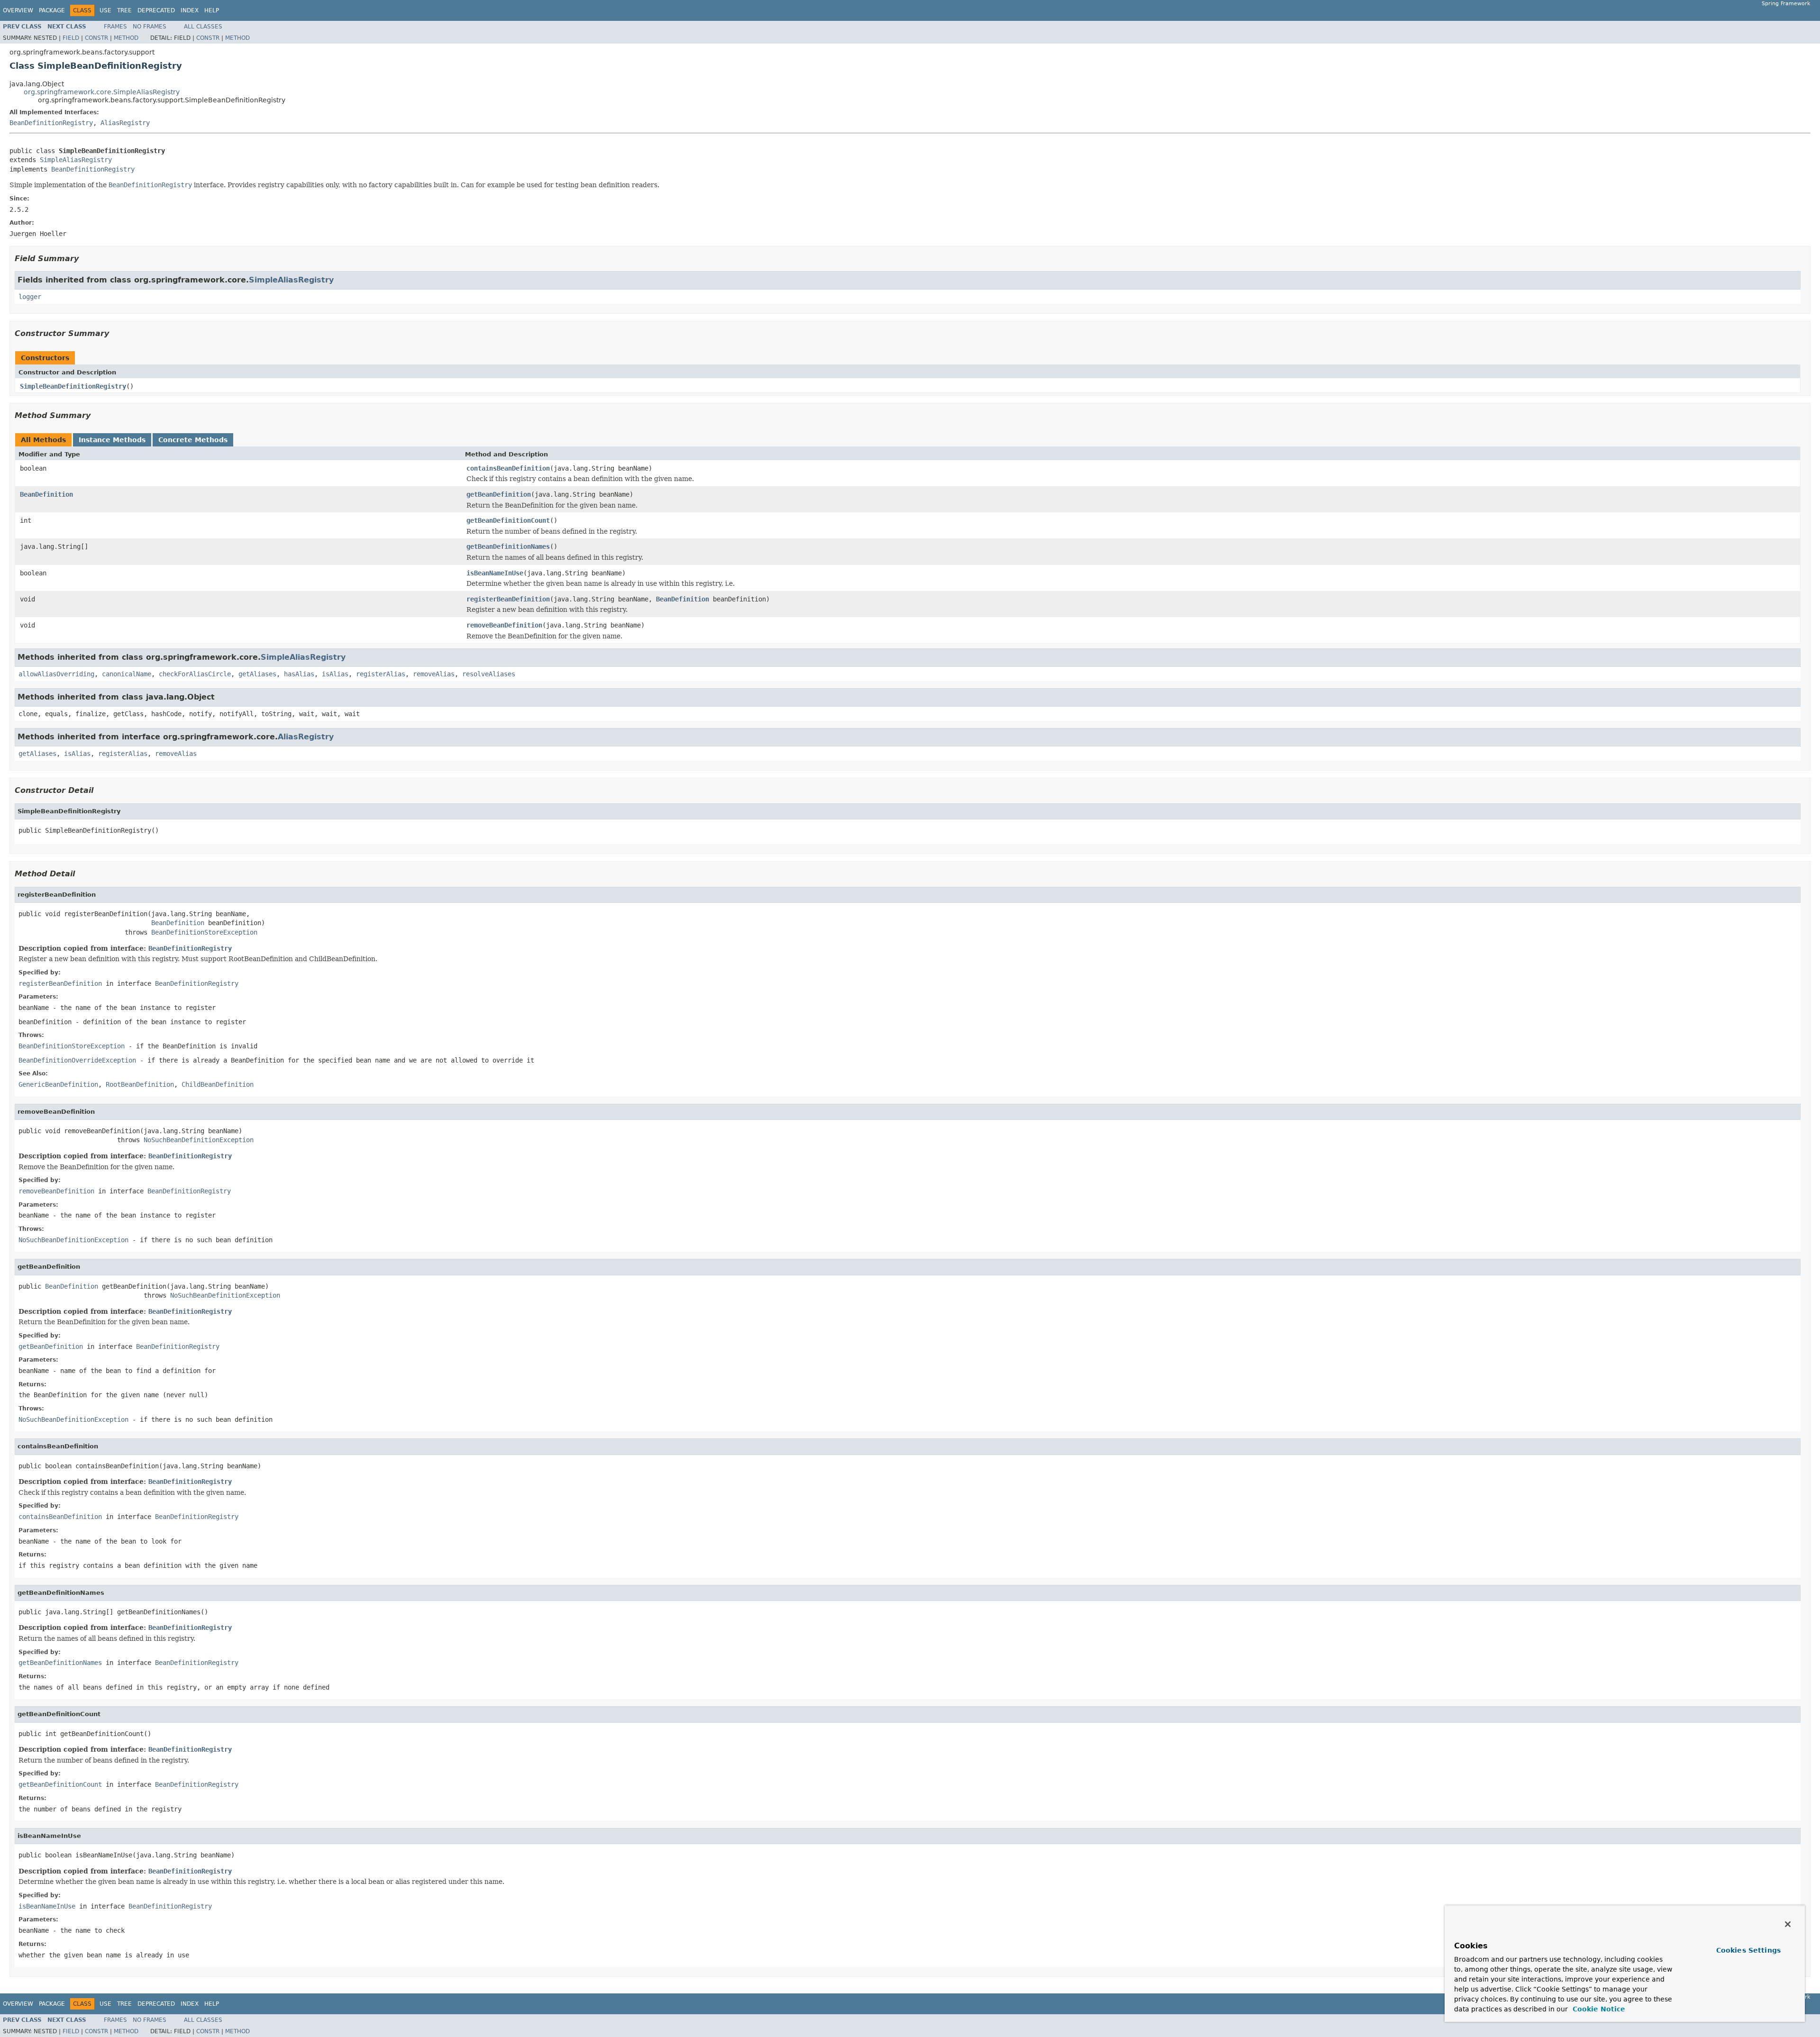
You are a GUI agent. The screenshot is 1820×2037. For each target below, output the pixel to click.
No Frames (150, 27)
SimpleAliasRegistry (76, 160)
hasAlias (299, 674)
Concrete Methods (193, 440)
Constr (96, 38)
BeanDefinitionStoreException (204, 932)
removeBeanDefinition (504, 625)
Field (71, 38)
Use (105, 10)
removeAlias (434, 674)
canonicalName (127, 674)
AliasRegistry (125, 123)
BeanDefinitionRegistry (51, 123)
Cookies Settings (1748, 1950)
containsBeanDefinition (508, 468)
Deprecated (156, 10)
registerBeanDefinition (508, 599)
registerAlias (381, 674)
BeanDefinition (46, 494)
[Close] (1788, 1924)
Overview (18, 10)
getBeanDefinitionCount (508, 520)
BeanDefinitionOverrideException (77, 1060)
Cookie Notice (1598, 2009)
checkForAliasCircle (195, 674)
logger (30, 297)
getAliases (257, 674)
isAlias (335, 674)
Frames (115, 27)
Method (126, 38)
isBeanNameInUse (495, 573)
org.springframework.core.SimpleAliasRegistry (102, 92)
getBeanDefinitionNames (508, 546)
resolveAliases (489, 674)
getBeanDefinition (499, 494)
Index (190, 10)
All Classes (203, 27)
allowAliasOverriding (56, 674)
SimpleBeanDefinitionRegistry (73, 386)
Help (212, 10)
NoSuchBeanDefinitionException (199, 1140)
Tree (124, 10)
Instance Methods (112, 440)
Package (52, 10)
